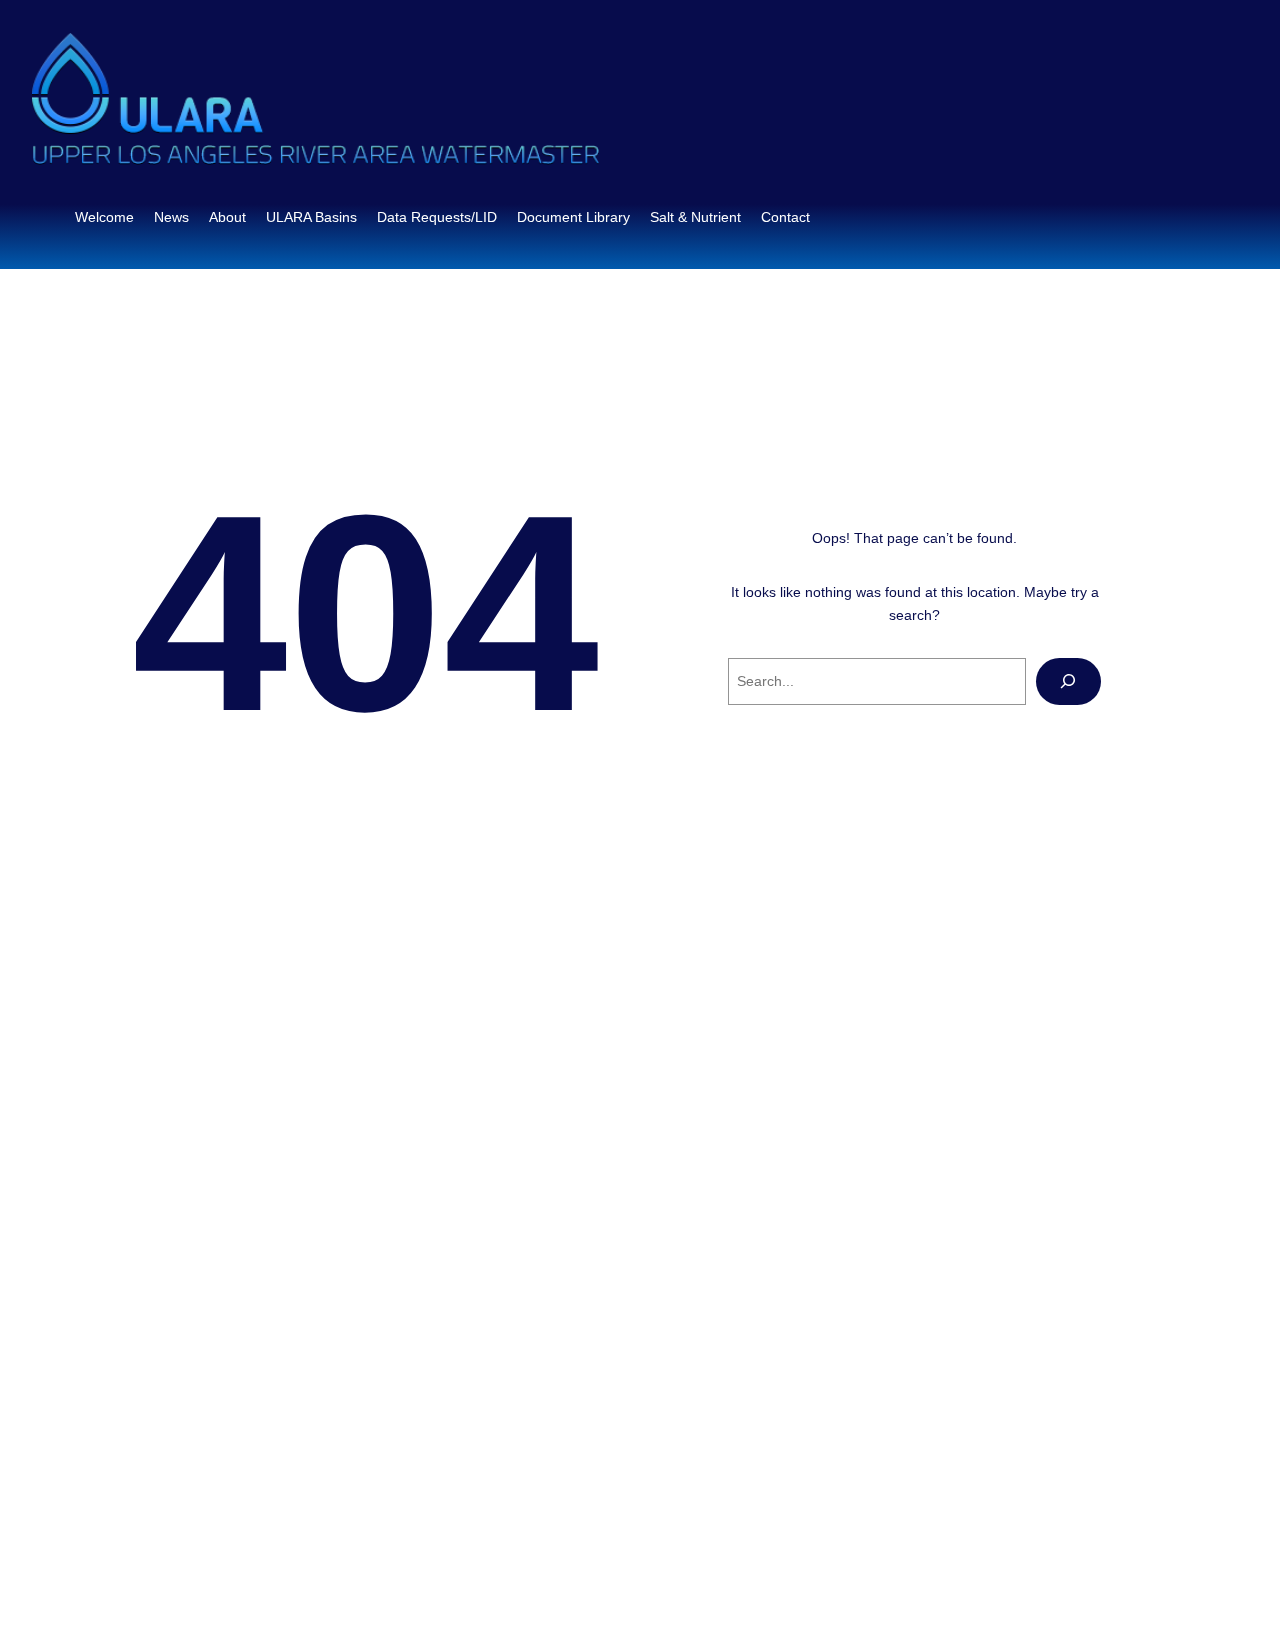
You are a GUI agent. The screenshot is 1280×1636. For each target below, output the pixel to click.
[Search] (1068, 681)
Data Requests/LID (437, 217)
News (171, 217)
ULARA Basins (311, 217)
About (227, 217)
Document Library (573, 217)
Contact (785, 217)
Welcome (104, 217)
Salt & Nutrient (695, 217)
